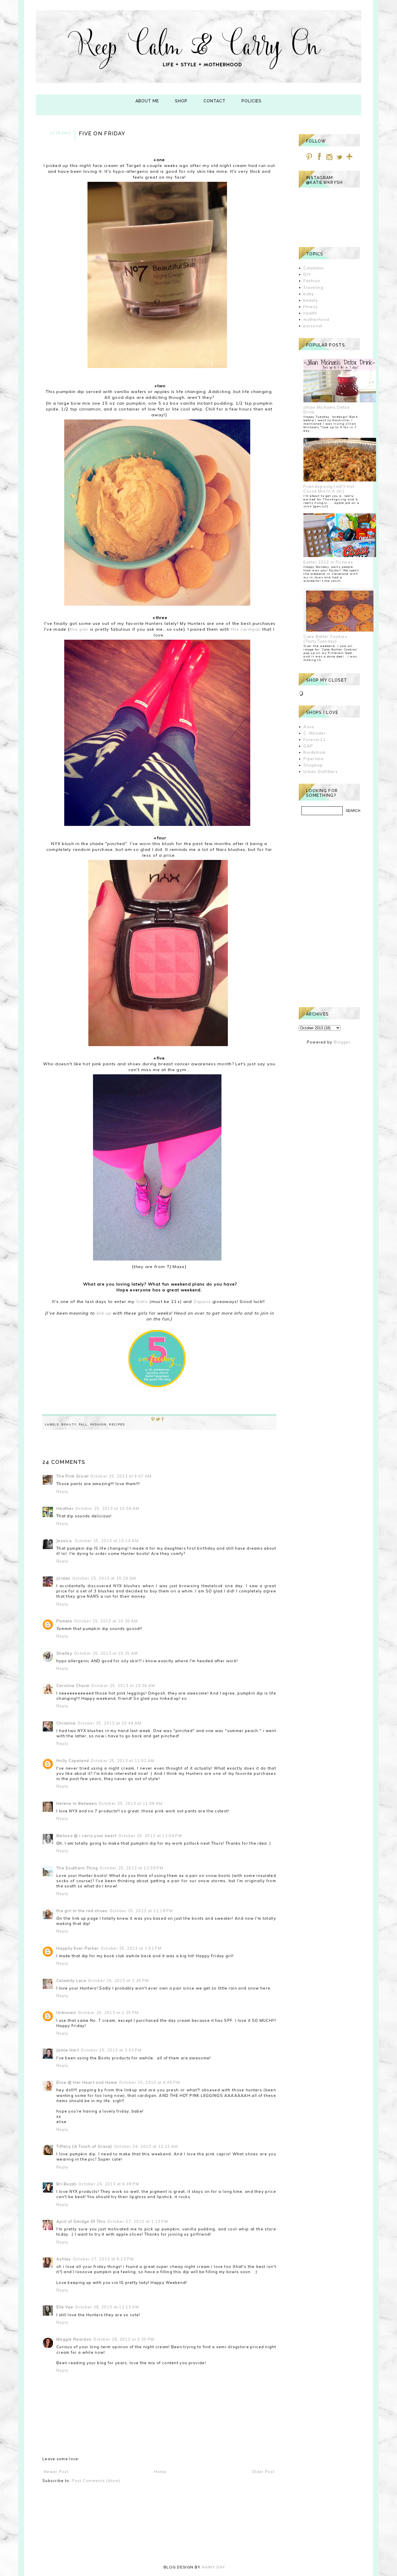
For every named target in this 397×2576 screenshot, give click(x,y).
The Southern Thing (77, 1868)
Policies (252, 101)
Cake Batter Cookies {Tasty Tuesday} (325, 639)
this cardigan (246, 629)
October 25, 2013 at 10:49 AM (109, 1723)
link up (104, 1313)
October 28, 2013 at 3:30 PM (124, 2339)
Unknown (66, 2013)
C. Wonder (315, 733)
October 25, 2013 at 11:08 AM (131, 1803)
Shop (181, 101)
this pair (79, 629)
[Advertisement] (329, 911)
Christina (66, 1723)
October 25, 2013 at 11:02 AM (123, 1761)
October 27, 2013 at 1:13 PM (138, 2221)
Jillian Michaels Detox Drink (327, 410)
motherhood (316, 319)
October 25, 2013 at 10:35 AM (106, 1653)
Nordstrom (315, 752)
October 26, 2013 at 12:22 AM (146, 2146)
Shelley (64, 1653)
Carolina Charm (73, 1686)
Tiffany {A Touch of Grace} (84, 2146)
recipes (117, 1424)
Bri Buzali (67, 2184)
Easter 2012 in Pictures (328, 562)
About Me (147, 101)
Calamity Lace (71, 1981)
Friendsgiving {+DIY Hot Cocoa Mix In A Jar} (329, 489)
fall (83, 1424)
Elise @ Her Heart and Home (87, 2082)
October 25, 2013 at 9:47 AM (121, 1476)
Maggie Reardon (74, 2339)
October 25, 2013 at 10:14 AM (107, 1541)
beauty (69, 1424)
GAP (308, 746)
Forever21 (314, 739)
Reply (62, 1491)
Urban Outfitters (321, 771)
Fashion (98, 1424)
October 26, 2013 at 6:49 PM (109, 2184)
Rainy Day (214, 2567)
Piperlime (314, 759)
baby (309, 294)
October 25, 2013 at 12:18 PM (141, 1911)
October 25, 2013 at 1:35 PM (108, 2013)
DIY (307, 274)
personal (313, 326)
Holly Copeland (73, 1761)
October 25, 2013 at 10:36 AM (123, 1686)
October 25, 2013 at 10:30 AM (106, 1621)
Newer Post (56, 2472)
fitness (311, 307)
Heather (65, 1508)
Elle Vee (65, 2307)
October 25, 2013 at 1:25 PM (118, 1981)
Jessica (65, 1541)
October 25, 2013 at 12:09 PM (131, 1868)
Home (160, 2472)
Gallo (142, 1302)
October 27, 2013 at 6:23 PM (103, 2259)
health (310, 313)
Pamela (64, 1621)
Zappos (202, 1302)
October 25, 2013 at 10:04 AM (107, 1508)
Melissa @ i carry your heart (86, 1836)
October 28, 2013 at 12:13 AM (107, 2307)
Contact (214, 101)
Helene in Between (77, 1803)
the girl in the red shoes (82, 1911)
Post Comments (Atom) (96, 2481)
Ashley (64, 2259)
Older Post (263, 2472)
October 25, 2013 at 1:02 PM (131, 1948)
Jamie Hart (68, 2050)
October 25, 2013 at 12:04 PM (150, 1836)
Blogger (342, 1042)
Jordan (64, 1578)
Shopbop (313, 765)
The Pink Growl (73, 1476)
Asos (309, 727)
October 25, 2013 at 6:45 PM (150, 2082)
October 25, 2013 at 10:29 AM (104, 1578)
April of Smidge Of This (81, 2221)
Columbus (314, 268)
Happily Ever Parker (78, 1948)
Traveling (313, 287)
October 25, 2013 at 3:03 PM (111, 2050)
